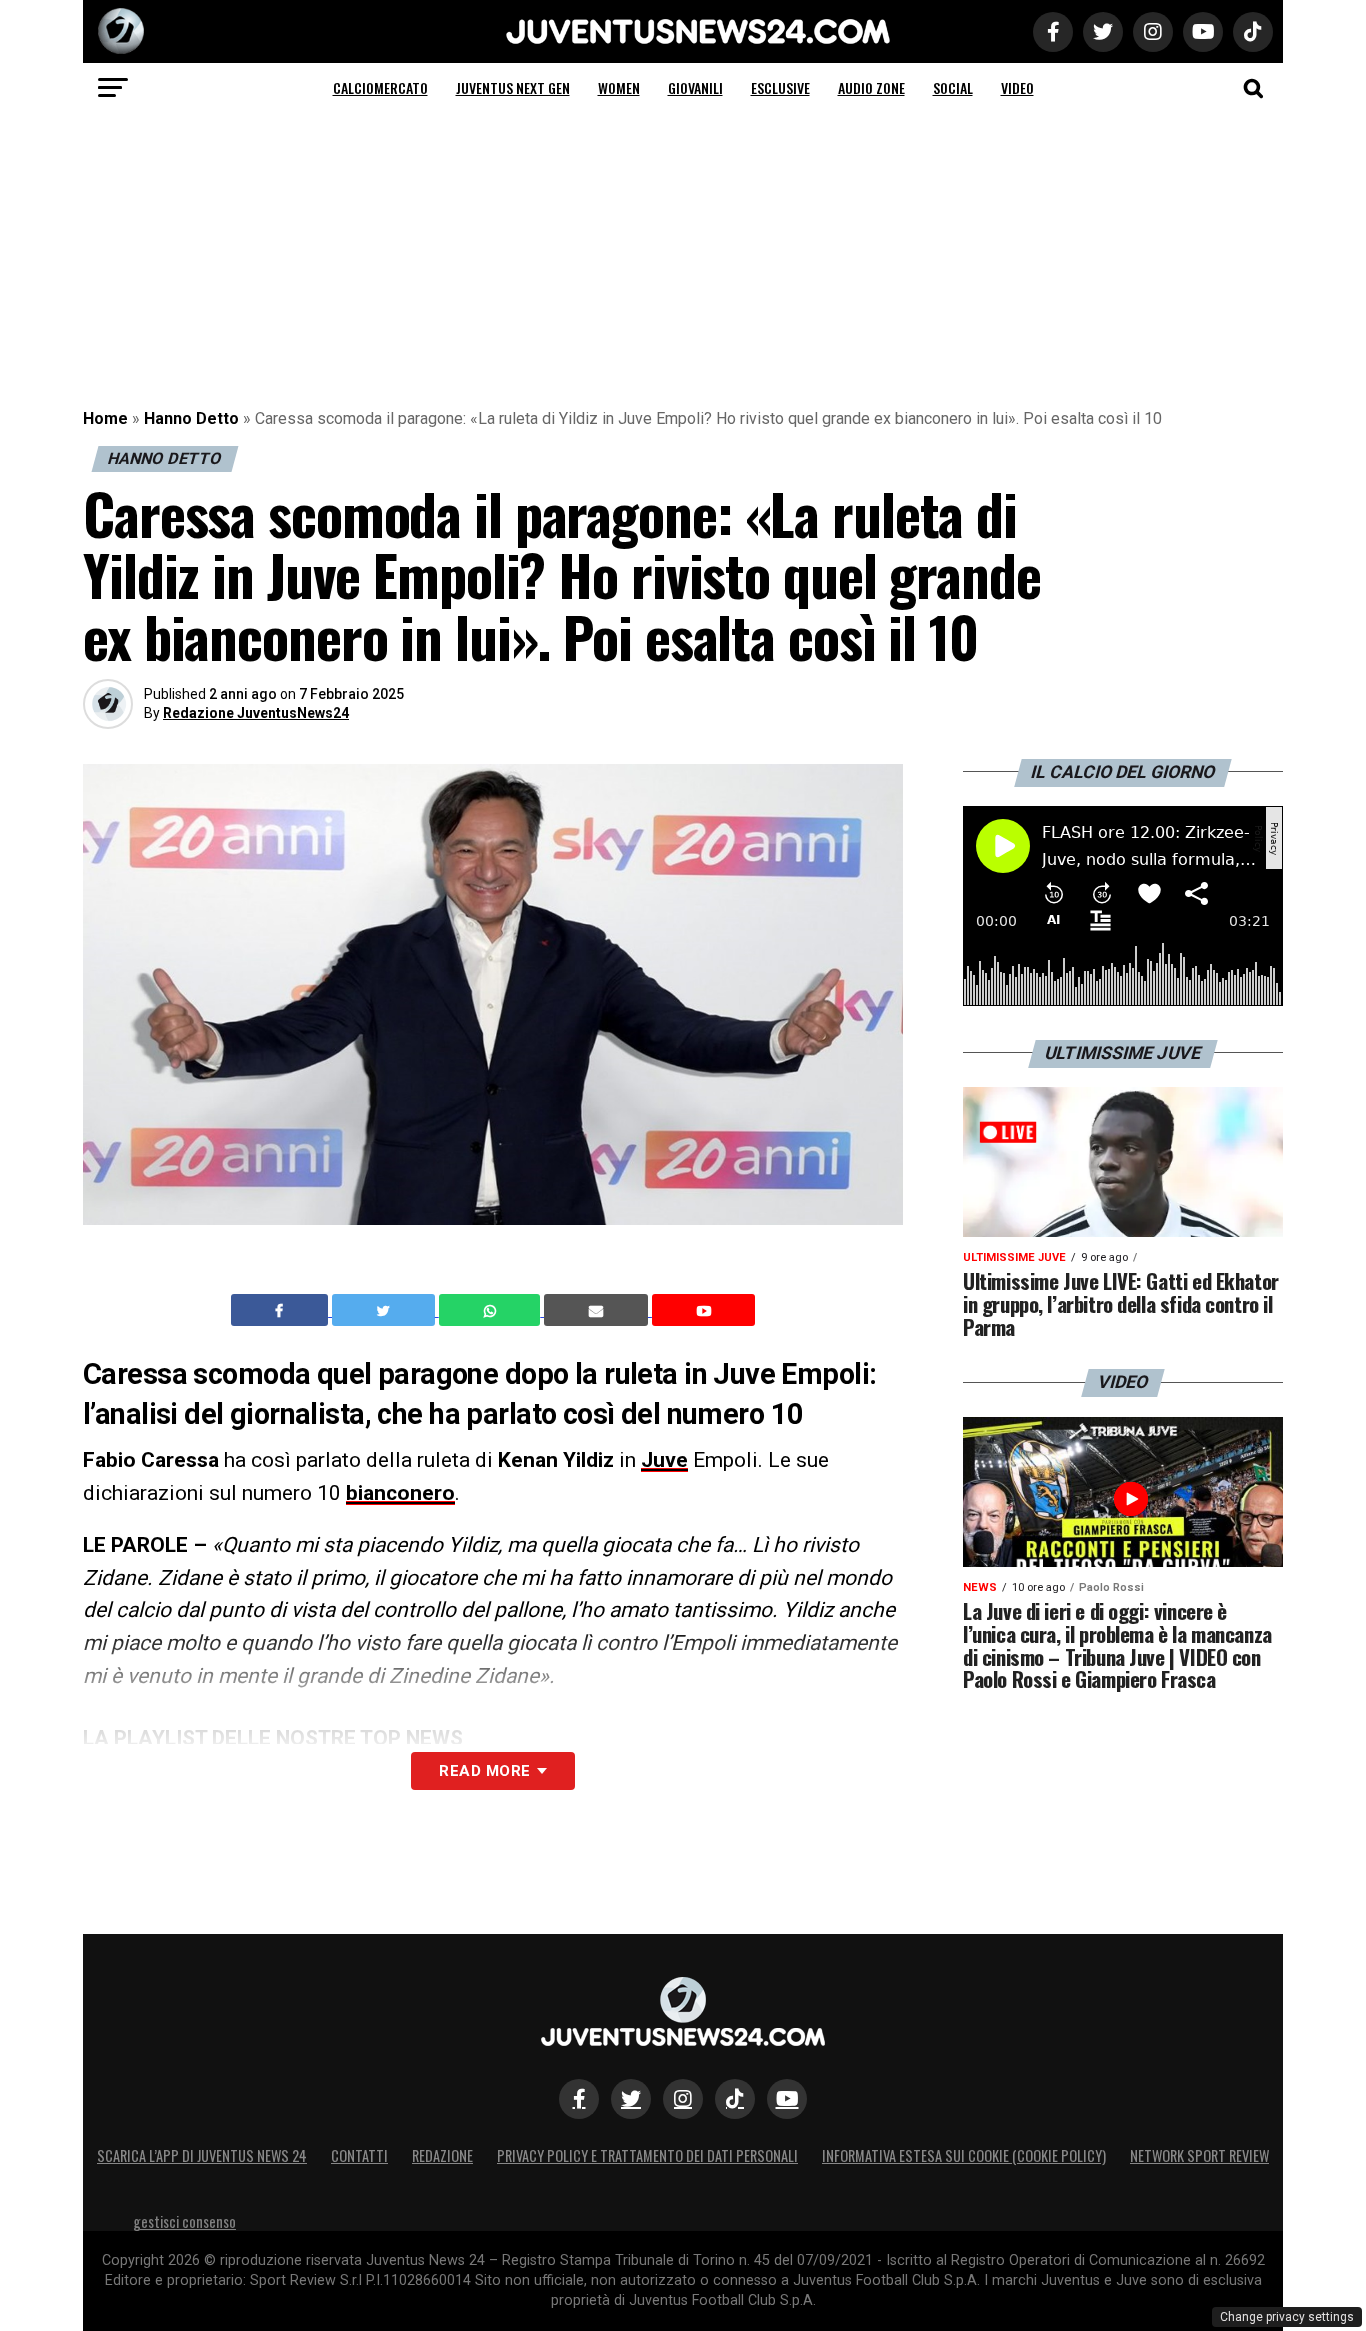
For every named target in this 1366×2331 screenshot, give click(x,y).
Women (619, 87)
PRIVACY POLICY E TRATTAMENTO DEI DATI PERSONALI (647, 2155)
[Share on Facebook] (282, 1310)
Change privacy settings (1287, 2317)
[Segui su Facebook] (579, 2099)
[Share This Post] (492, 1310)
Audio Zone (871, 87)
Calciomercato (380, 87)
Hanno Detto (191, 418)
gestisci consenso (184, 2221)
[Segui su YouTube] (787, 2099)
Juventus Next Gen (513, 87)
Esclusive (780, 87)
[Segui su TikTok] (735, 2099)
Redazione (442, 2155)
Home (105, 418)
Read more (484, 1771)
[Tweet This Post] (385, 1310)
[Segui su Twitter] (631, 2099)
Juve (664, 1460)
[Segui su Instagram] (683, 2099)
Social (953, 87)
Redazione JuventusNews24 (256, 713)
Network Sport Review (1199, 2155)
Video (1017, 87)
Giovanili (695, 87)
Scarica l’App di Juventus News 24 (202, 2155)
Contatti (359, 2155)
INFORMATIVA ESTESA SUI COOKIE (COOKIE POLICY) (964, 2155)
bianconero (400, 1493)
